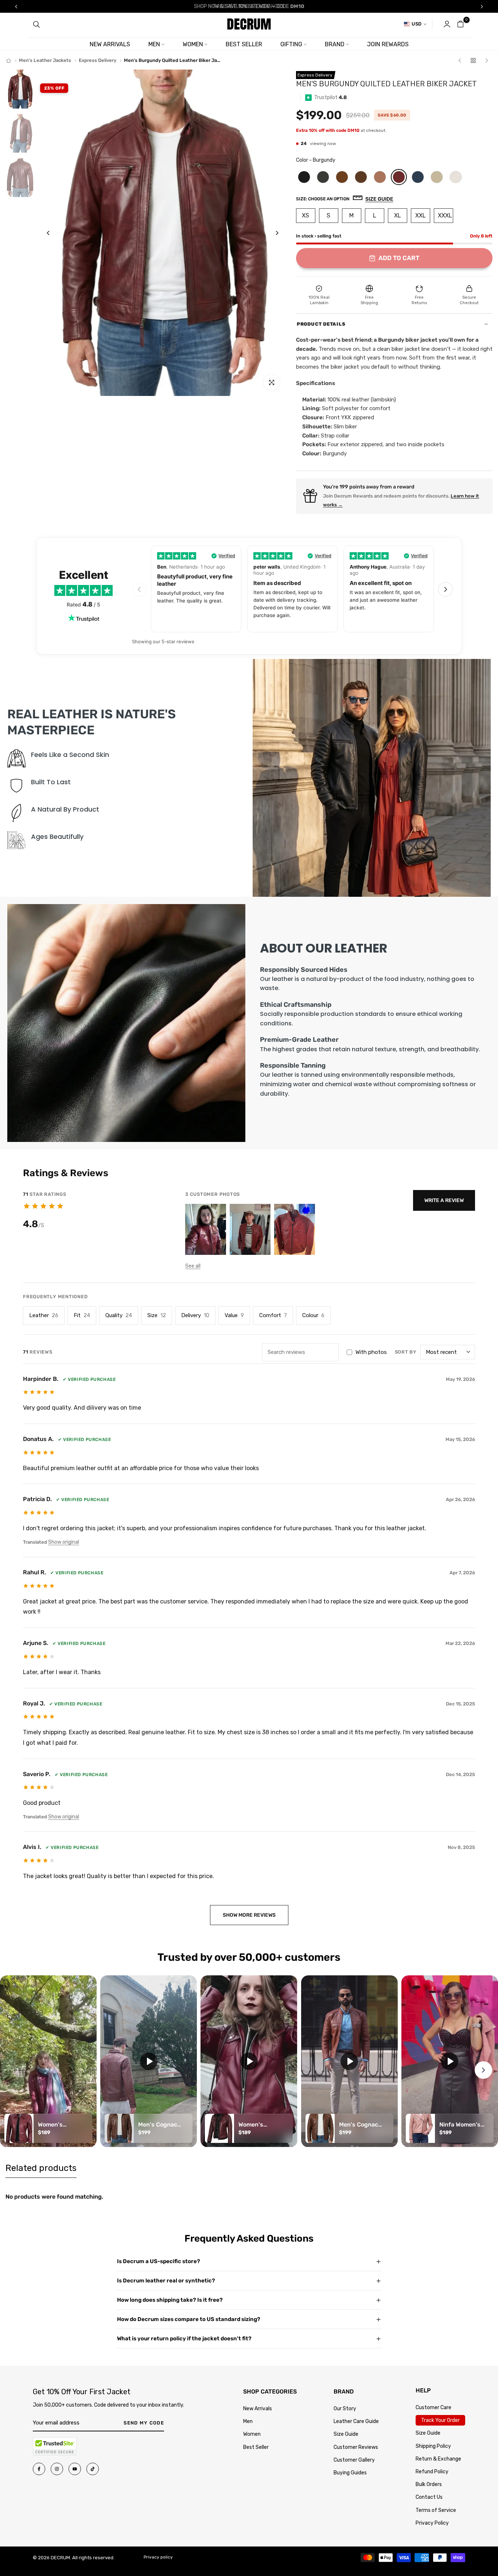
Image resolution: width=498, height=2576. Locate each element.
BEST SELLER (244, 44)
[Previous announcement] (16, 7)
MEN (154, 44)
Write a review (444, 1200)
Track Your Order (440, 2420)
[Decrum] (9, 61)
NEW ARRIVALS (110, 44)
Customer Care (433, 2408)
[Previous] (54, 233)
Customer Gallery (354, 2460)
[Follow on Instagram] (57, 2469)
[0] (460, 24)
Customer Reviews (356, 2447)
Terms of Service (436, 2510)
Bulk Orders (429, 2484)
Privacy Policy (432, 2523)
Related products (41, 2168)
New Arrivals (258, 2409)
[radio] (304, 177)
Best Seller (256, 2447)
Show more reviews (249, 1915)
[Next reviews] (446, 589)
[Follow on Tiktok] (93, 2469)
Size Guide (346, 2434)
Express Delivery (98, 60)
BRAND (335, 44)
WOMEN (193, 44)
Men (248, 2421)
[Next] (271, 233)
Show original (64, 1542)
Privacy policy (158, 2557)
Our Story (345, 2409)
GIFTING (291, 44)
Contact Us (429, 2497)
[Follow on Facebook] (39, 2469)
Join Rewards (388, 44)
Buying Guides (350, 2473)
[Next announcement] (482, 7)
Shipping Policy (433, 2446)
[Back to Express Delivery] (473, 60)
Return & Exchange (438, 2459)
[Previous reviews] (139, 589)
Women (252, 2434)
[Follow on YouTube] (75, 2469)
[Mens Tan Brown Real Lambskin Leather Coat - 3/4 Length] (486, 60)
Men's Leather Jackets (45, 60)
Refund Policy (432, 2472)
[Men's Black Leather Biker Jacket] (460, 60)
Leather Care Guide (356, 2421)
